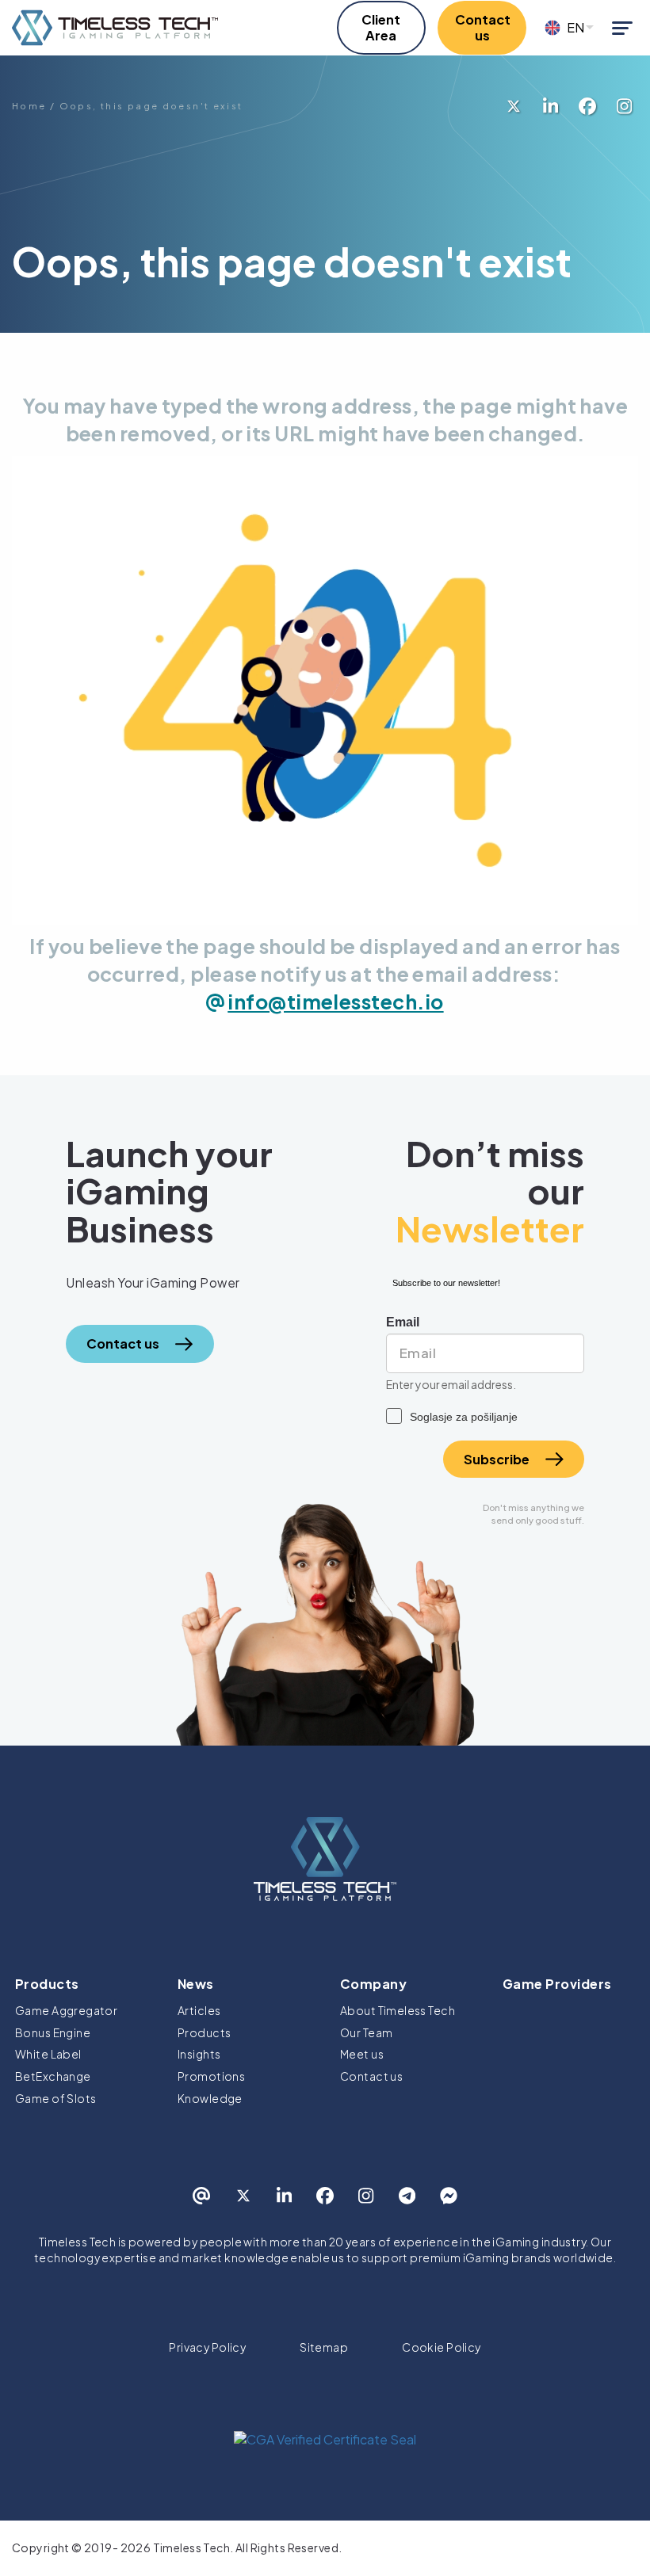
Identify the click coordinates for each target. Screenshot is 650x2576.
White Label (48, 2054)
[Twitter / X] (514, 106)
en (575, 28)
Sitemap (324, 2347)
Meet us (362, 2054)
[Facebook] (587, 106)
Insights (199, 2054)
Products (47, 1984)
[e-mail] (201, 2196)
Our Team (366, 2032)
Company (373, 1984)
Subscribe (497, 1459)
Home (29, 106)
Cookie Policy (441, 2347)
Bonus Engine (53, 2032)
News (196, 1984)
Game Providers (557, 1984)
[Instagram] (624, 106)
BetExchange (53, 2076)
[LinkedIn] (551, 106)
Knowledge (210, 2098)
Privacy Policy (207, 2347)
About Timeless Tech (398, 2010)
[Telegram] (407, 2196)
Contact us (371, 2076)
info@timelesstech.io (335, 1002)
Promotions (211, 2076)
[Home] (115, 28)
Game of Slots (55, 2098)
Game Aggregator (66, 2010)
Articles (199, 2010)
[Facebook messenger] (449, 2196)
